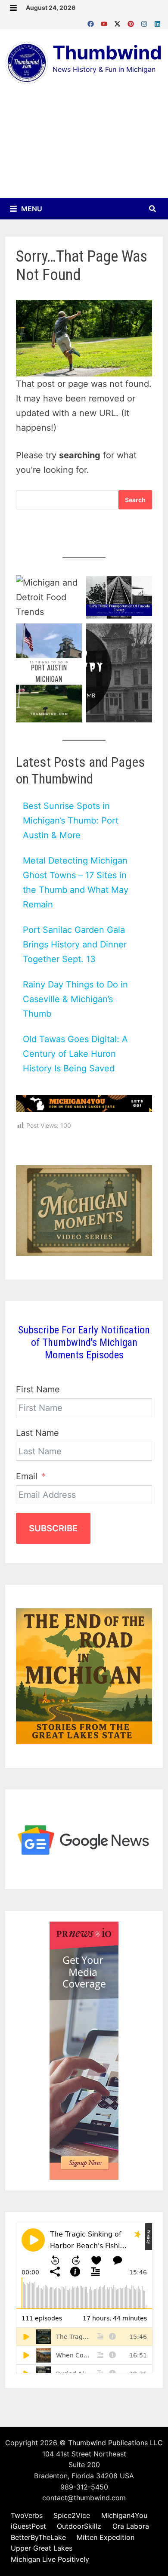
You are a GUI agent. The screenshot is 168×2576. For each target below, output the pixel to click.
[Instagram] (145, 22)
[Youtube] (105, 22)
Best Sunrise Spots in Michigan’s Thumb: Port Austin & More (71, 821)
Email (27, 1476)
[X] (119, 22)
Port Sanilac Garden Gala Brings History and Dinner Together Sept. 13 (75, 944)
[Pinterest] (132, 22)
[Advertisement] (84, 147)
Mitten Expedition (106, 2537)
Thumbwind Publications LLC (115, 2443)
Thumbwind (107, 52)
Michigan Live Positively (50, 2559)
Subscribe (53, 1528)
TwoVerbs (27, 2515)
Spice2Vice (72, 2515)
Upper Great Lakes (42, 2548)
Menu (31, 209)
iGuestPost (28, 2526)
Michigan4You (124, 2515)
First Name (38, 1389)
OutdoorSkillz (79, 2526)
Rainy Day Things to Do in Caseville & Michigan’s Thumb (75, 999)
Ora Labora (131, 2526)
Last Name (37, 1433)
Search (135, 500)
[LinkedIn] (157, 22)
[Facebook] (92, 22)
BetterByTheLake (38, 2537)
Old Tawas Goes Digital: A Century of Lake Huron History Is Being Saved (75, 1054)
